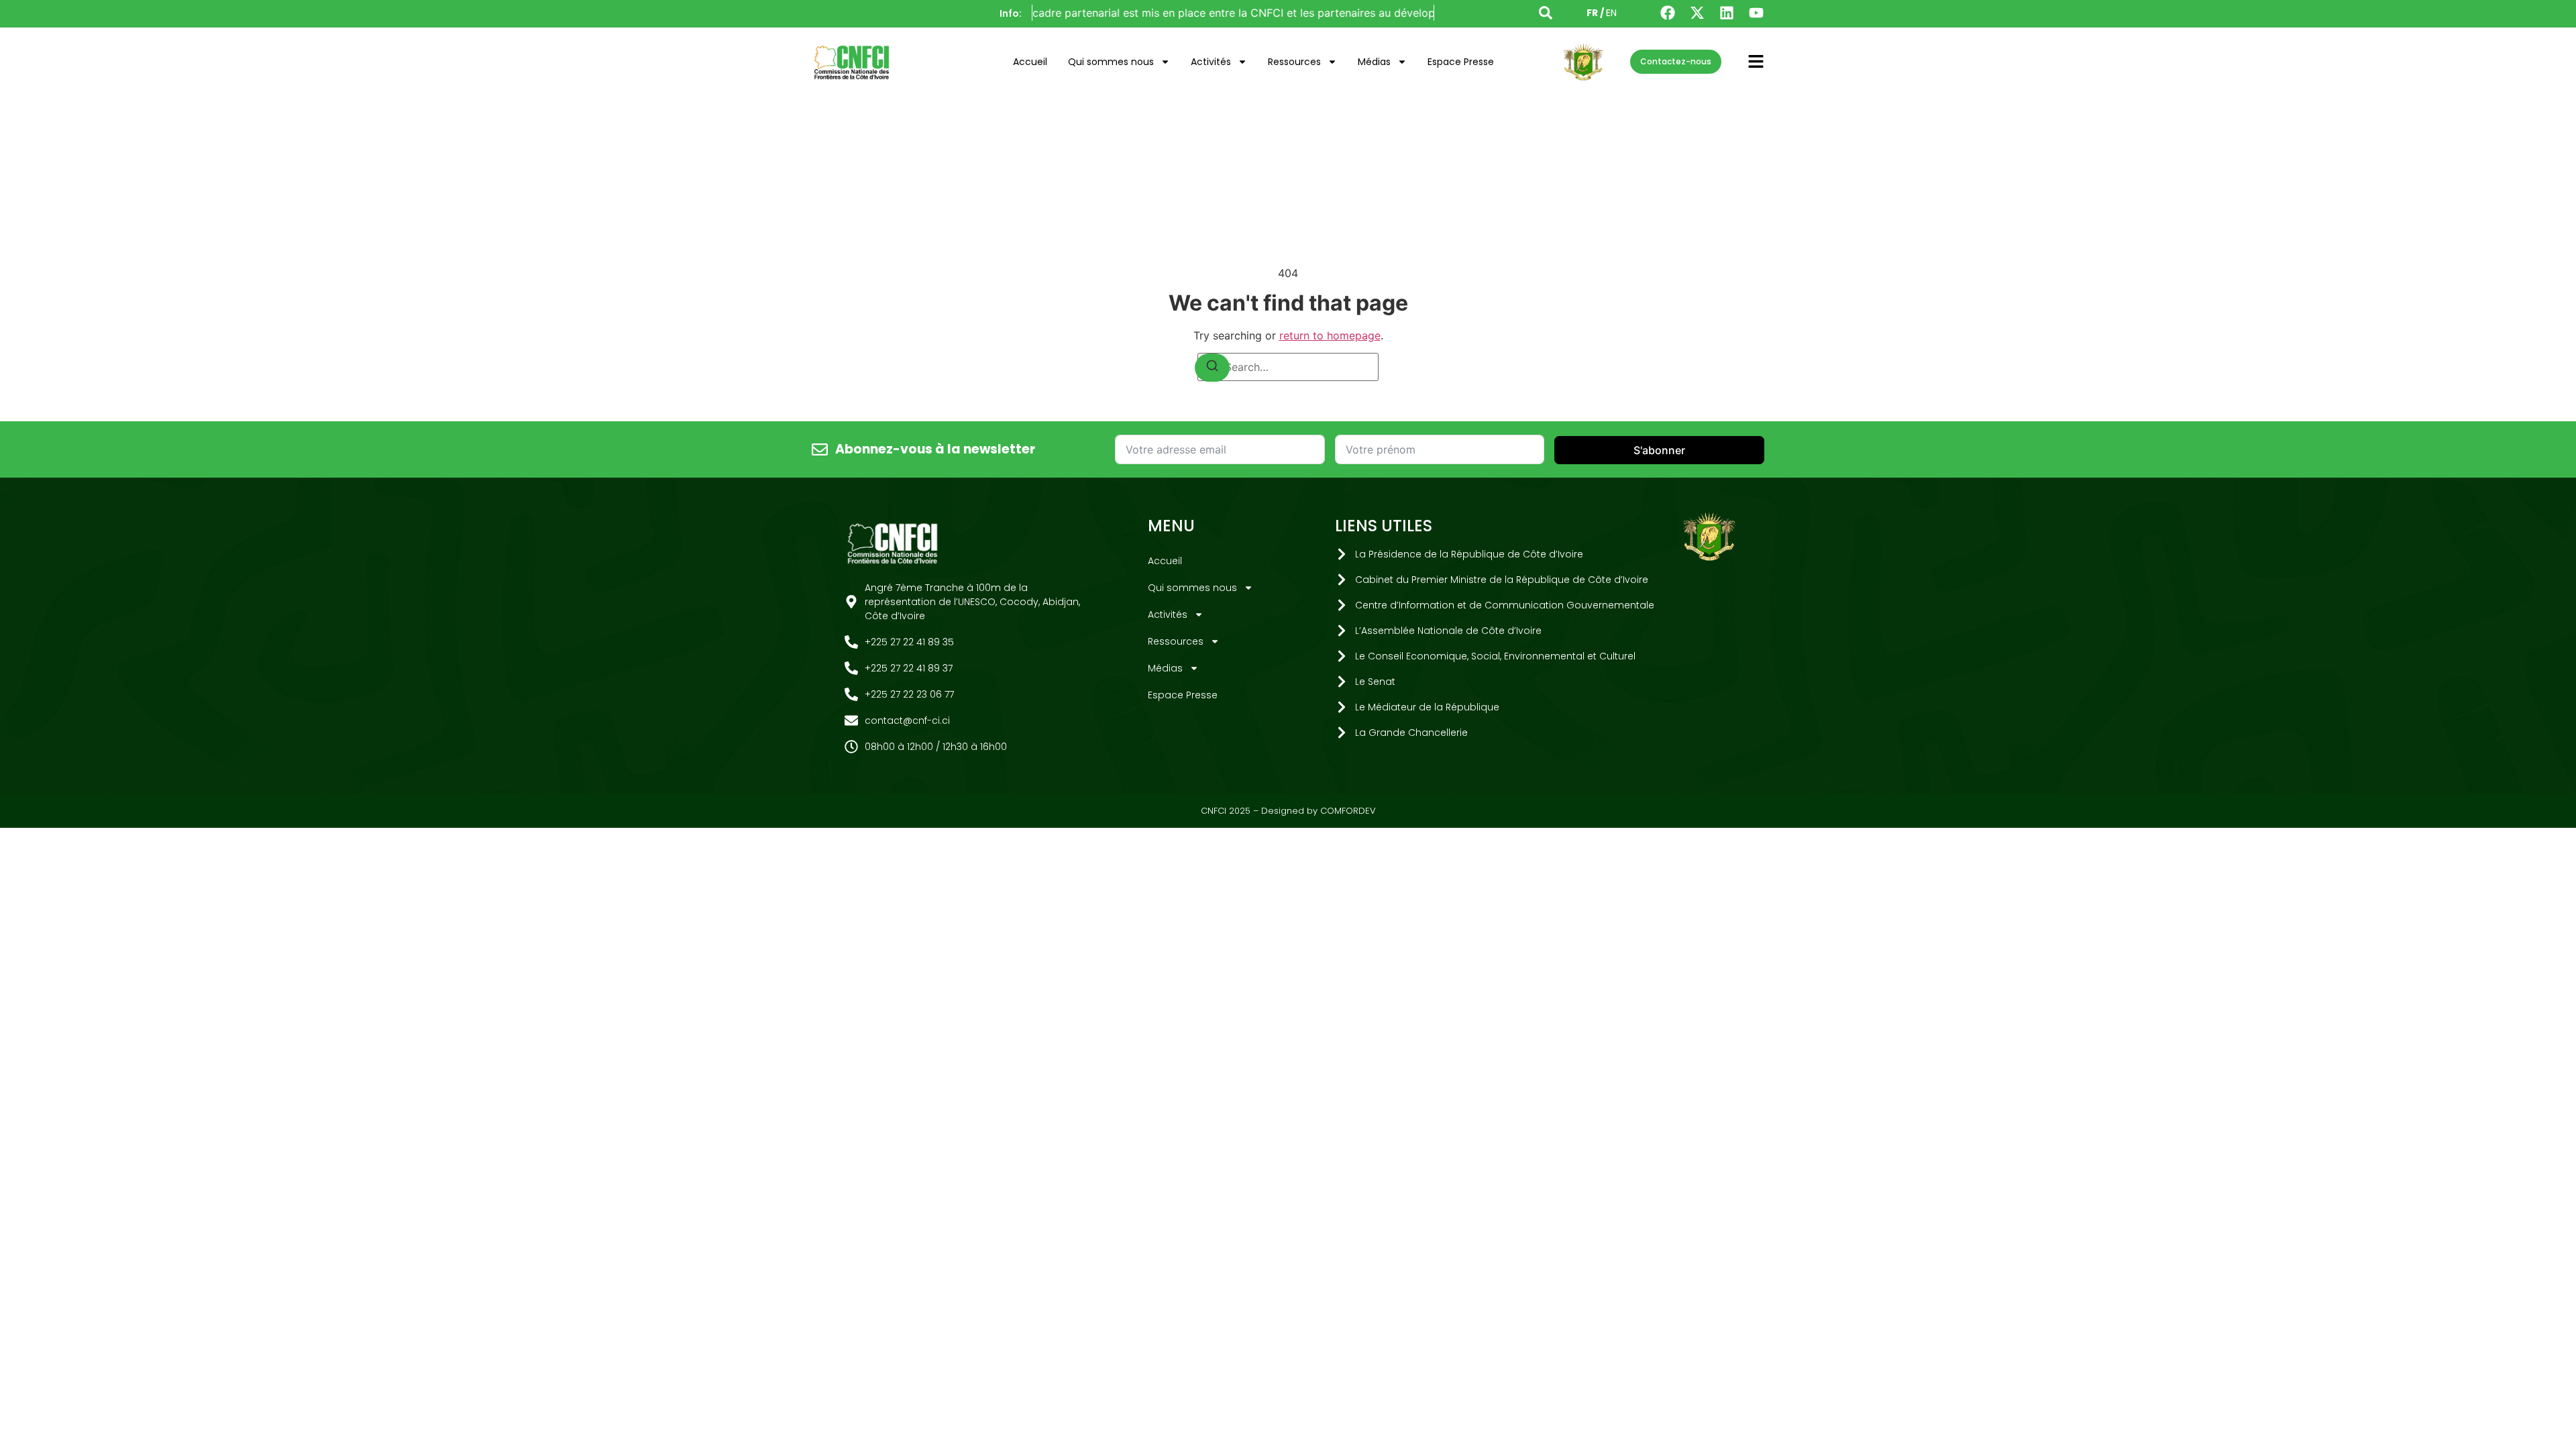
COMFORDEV (1348, 811)
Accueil (1030, 62)
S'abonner (1659, 450)
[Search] (1212, 368)
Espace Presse (1461, 62)
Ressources (1294, 62)
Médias (1374, 62)
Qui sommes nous (1111, 62)
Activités (1211, 62)
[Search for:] (1288, 367)
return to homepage (1330, 335)
